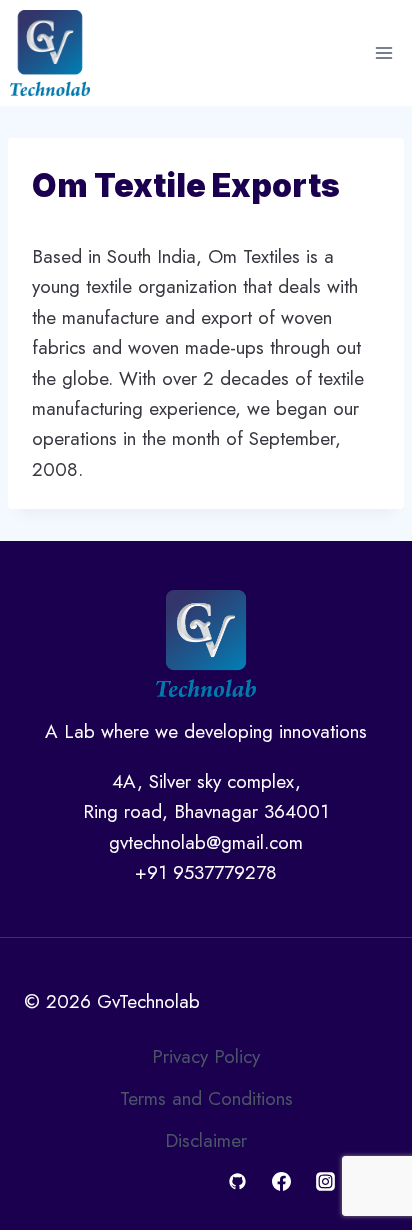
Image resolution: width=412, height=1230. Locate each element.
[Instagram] (325, 1181)
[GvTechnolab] (50, 53)
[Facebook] (282, 1181)
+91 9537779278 (206, 872)
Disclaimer (206, 1140)
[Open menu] (383, 52)
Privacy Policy (206, 1056)
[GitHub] (238, 1181)
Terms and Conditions (206, 1098)
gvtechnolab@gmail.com (206, 842)
